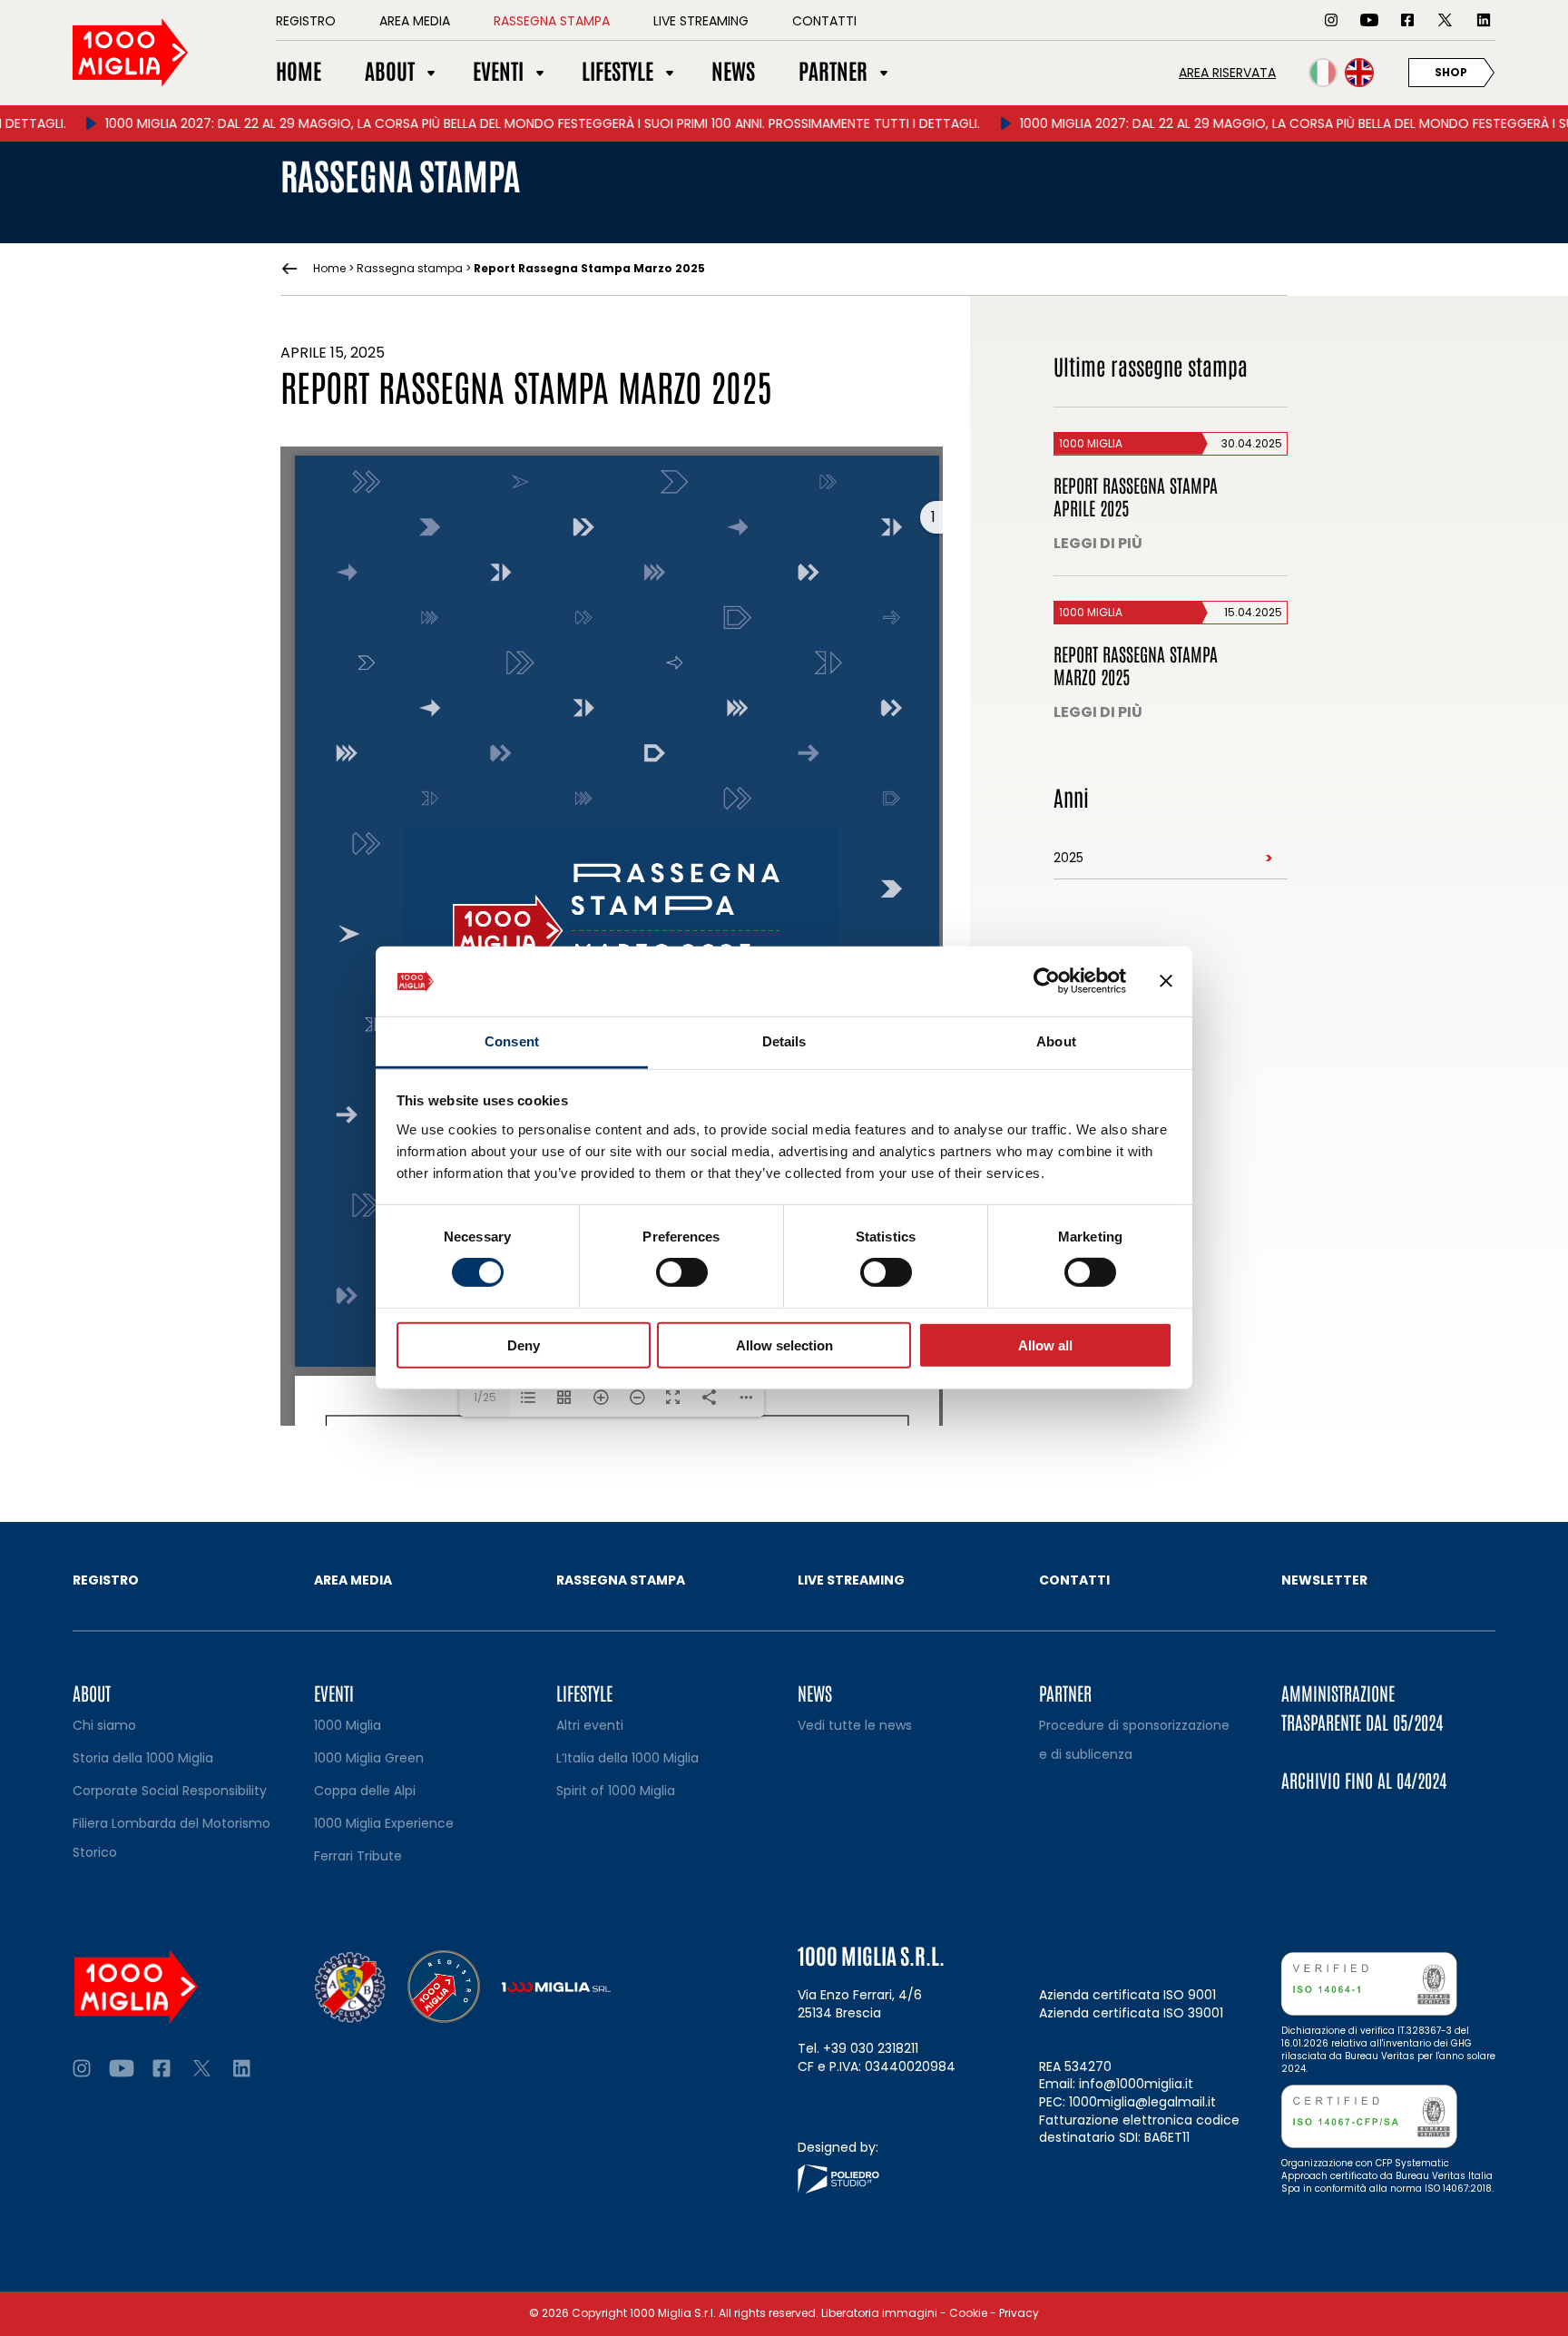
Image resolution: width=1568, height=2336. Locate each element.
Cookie (968, 2313)
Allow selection (784, 1345)
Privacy (1019, 2313)
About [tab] (1056, 1041)
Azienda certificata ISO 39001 (1131, 2013)
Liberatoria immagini (879, 2313)
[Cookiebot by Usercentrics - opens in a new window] (1047, 981)
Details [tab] (784, 1041)
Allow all (1045, 1345)
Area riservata (1227, 73)
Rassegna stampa (410, 268)
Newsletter (1324, 1580)
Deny (524, 1345)
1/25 (485, 1397)
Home (329, 269)
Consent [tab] (512, 1041)
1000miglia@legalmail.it (1142, 2102)
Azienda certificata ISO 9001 (1127, 1995)
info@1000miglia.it (1136, 2084)
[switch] (682, 1272)
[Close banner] (1166, 981)
